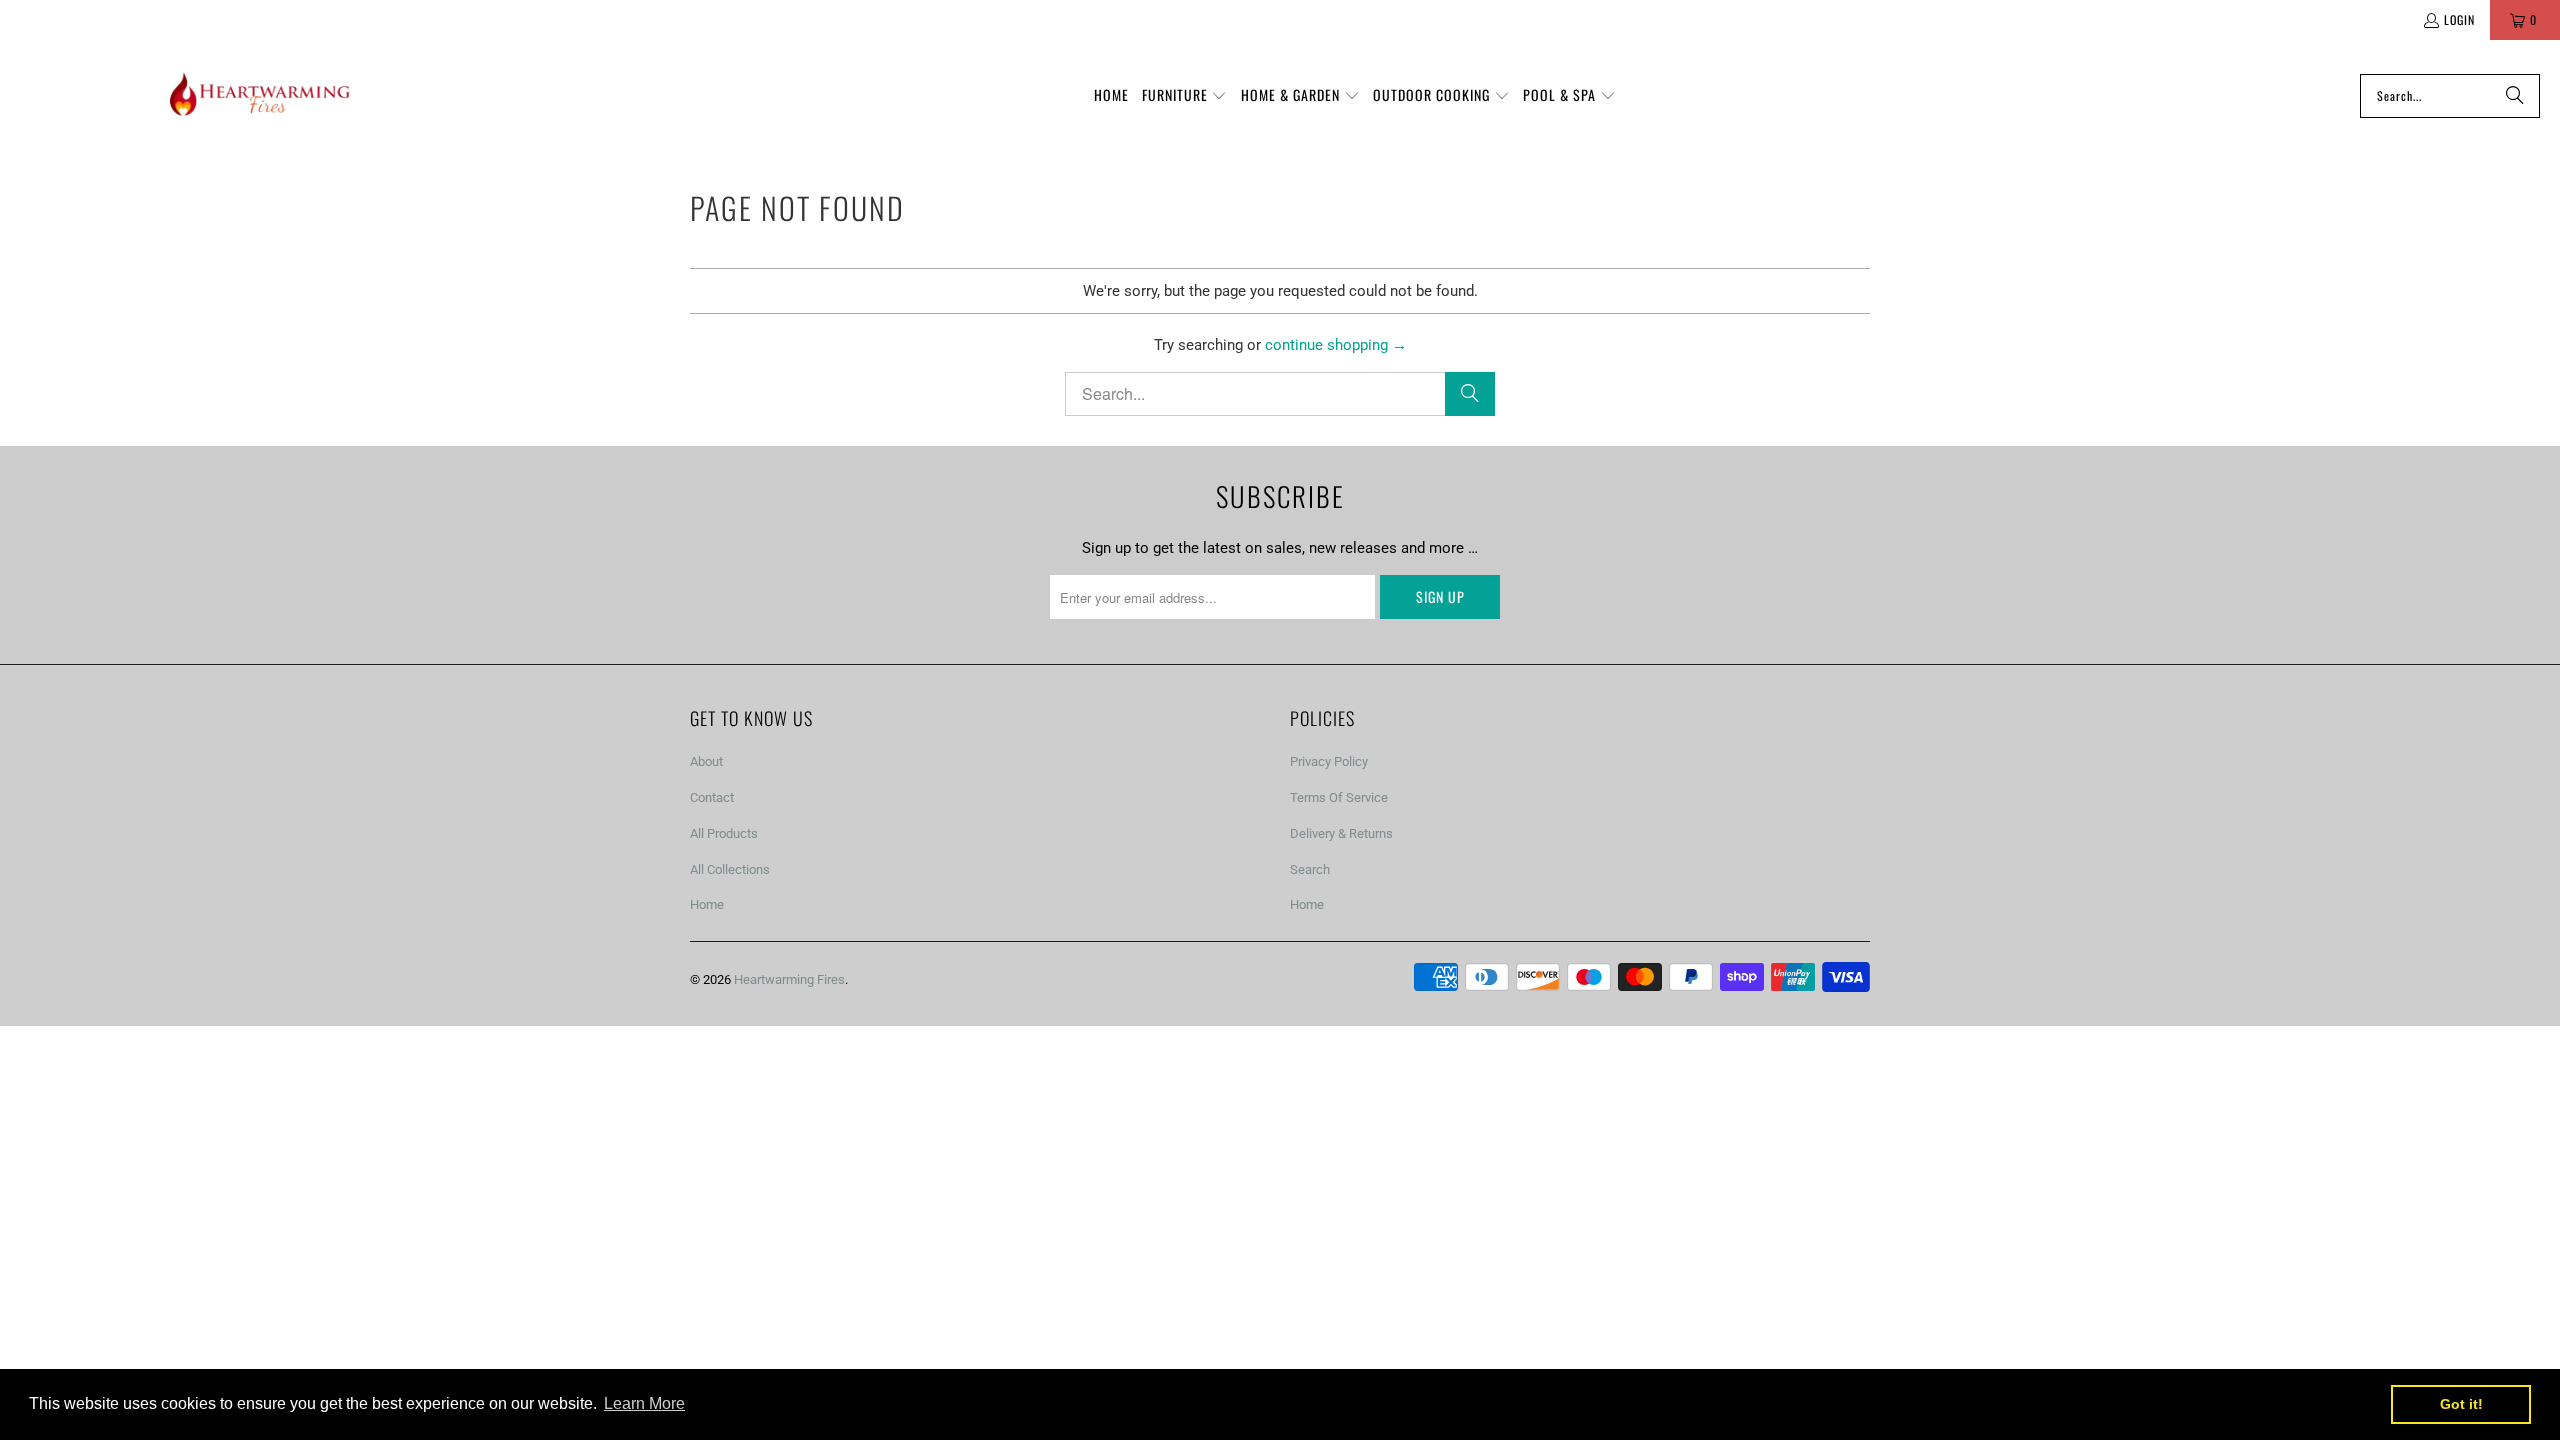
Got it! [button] (2461, 1404)
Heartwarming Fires (789, 979)
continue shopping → (1336, 345)
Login (2459, 19)
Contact (712, 797)
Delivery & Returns (1341, 833)
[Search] (2515, 96)
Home (707, 904)
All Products (724, 833)
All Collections (730, 869)
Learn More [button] (644, 1403)
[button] (1185, 96)
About (706, 761)
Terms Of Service (1339, 797)
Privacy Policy (1329, 761)
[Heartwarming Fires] (260, 95)
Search (1310, 869)
